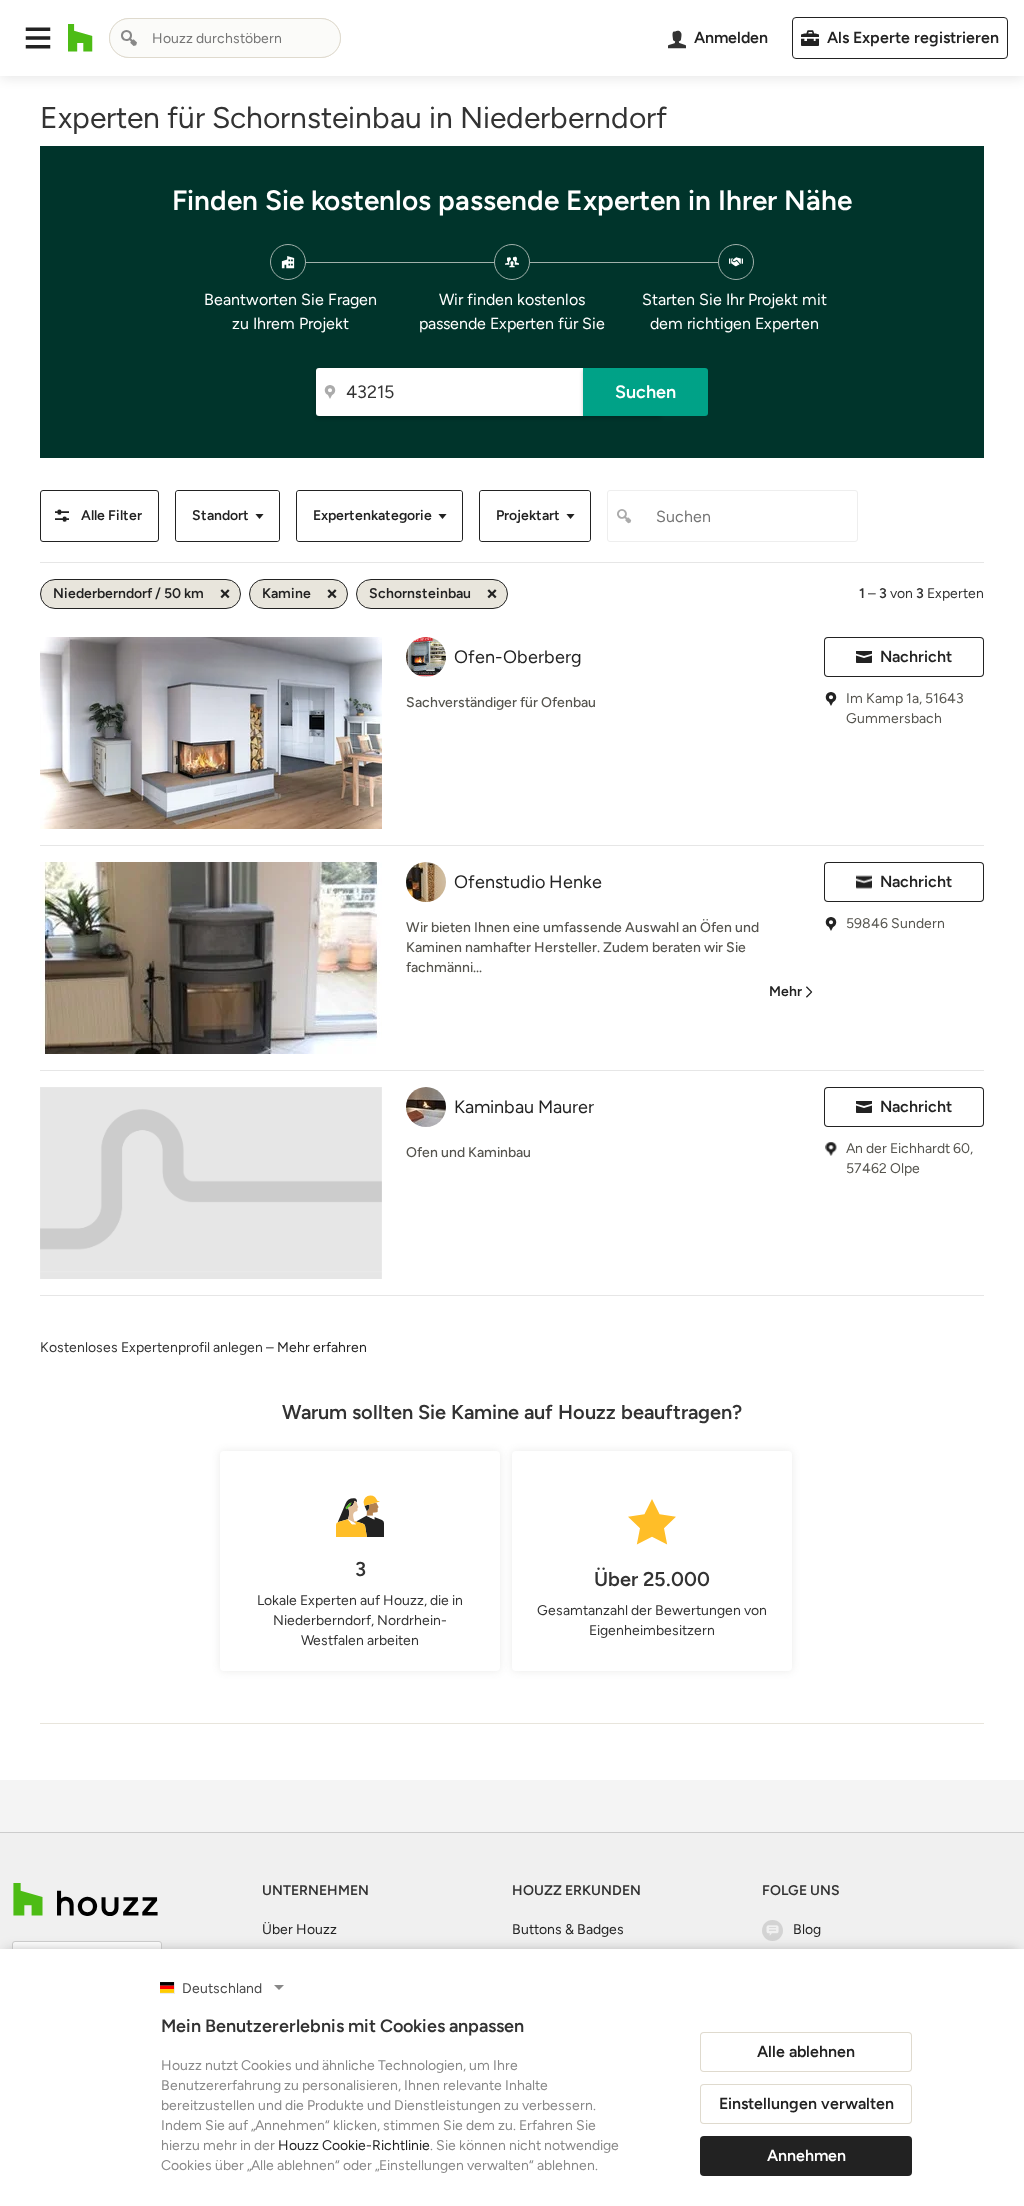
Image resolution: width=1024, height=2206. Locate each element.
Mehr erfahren (322, 1347)
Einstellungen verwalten (806, 2103)
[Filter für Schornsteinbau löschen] (492, 594)
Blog (807, 1929)
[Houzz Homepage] (80, 38)
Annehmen (806, 2155)
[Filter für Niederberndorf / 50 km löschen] (225, 594)
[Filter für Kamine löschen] (332, 594)
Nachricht (916, 656)
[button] (38, 38)
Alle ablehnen (806, 2051)
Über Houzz (299, 1929)
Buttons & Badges (568, 1929)
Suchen (645, 392)
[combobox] (225, 38)
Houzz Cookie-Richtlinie (354, 2145)
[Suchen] (129, 38)
